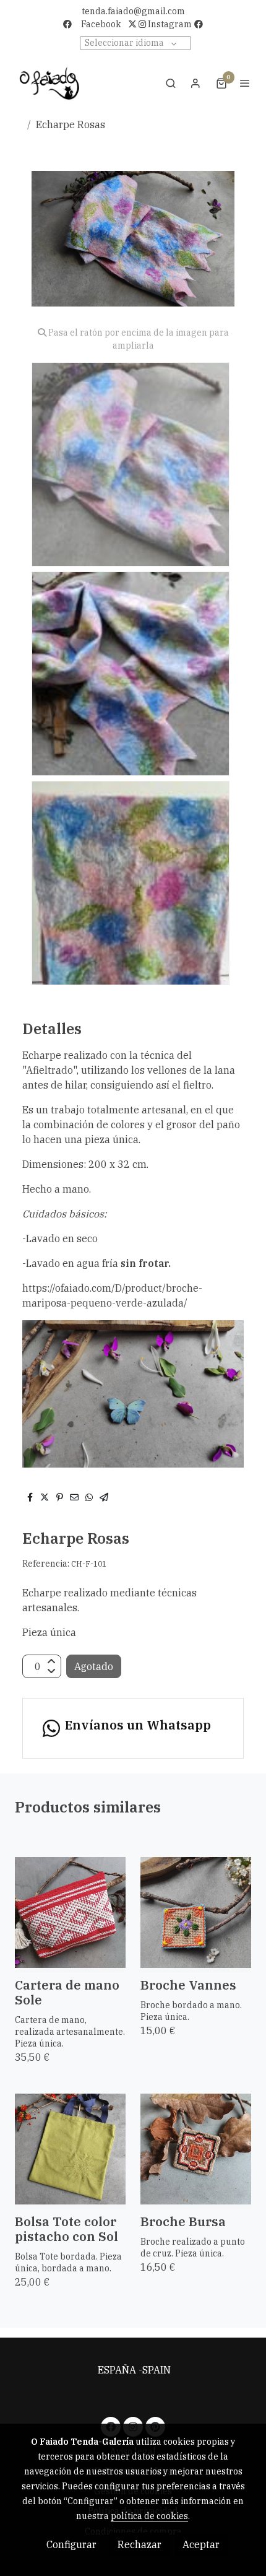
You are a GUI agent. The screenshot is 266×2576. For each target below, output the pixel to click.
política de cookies (149, 2516)
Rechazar (139, 2544)
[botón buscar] (171, 83)
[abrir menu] (245, 83)
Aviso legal (133, 2385)
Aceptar (201, 2544)
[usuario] (195, 83)
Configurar (71, 2544)
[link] (49, 83)
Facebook (101, 24)
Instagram (169, 24)
